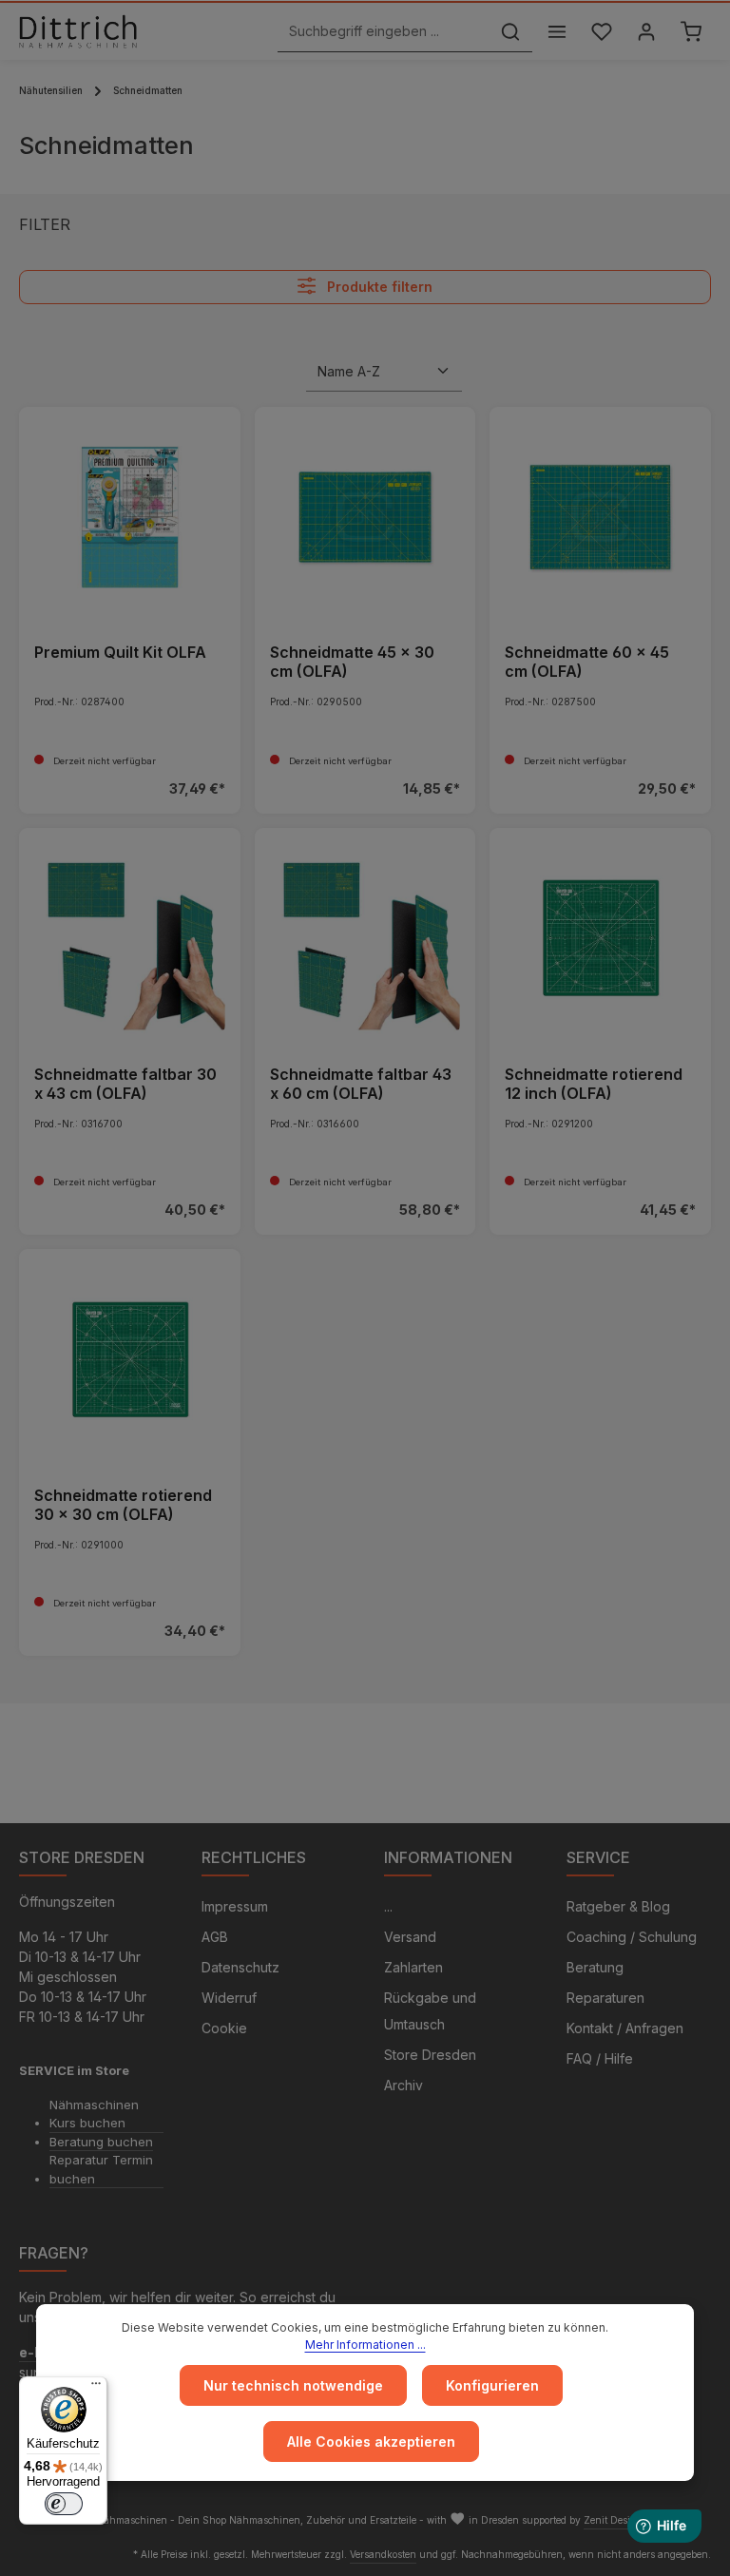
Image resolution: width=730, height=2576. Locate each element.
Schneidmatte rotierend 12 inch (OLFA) (594, 1084)
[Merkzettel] (601, 32)
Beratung (595, 1967)
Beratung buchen (101, 2142)
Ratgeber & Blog (618, 1906)
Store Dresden (430, 2055)
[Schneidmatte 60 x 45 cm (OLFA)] (600, 518)
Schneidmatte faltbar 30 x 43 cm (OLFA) (125, 1084)
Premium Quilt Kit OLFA (120, 652)
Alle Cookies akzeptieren (371, 2441)
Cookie (224, 2028)
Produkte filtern (378, 288)
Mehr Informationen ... (365, 2345)
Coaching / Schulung (632, 1937)
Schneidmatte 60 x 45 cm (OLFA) (587, 662)
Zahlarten (413, 1967)
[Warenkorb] (691, 32)
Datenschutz (240, 1967)
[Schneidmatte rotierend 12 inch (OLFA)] (600, 939)
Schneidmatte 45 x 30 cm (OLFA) (352, 662)
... (388, 1906)
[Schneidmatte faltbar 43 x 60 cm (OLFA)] (365, 939)
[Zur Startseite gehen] (78, 31)
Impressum (235, 1906)
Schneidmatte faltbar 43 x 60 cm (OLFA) (361, 1084)
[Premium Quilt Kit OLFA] (130, 518)
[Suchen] (510, 32)
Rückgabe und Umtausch (430, 2011)
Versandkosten (383, 2554)
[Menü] (557, 32)
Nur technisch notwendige (293, 2385)
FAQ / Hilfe (600, 2058)
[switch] (64, 2504)
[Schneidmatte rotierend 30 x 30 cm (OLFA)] (130, 1360)
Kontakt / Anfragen (625, 2028)
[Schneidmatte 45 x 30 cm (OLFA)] (365, 518)
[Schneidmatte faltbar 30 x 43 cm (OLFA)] (130, 939)
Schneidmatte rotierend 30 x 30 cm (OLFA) (123, 1505)
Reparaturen (605, 1998)
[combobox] (384, 32)
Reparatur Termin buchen (101, 2169)
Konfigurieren (492, 2385)
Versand (410, 1937)
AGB (215, 1937)
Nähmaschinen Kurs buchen (94, 2114)
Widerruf (229, 1998)
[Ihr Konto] (646, 32)
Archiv (403, 2085)
